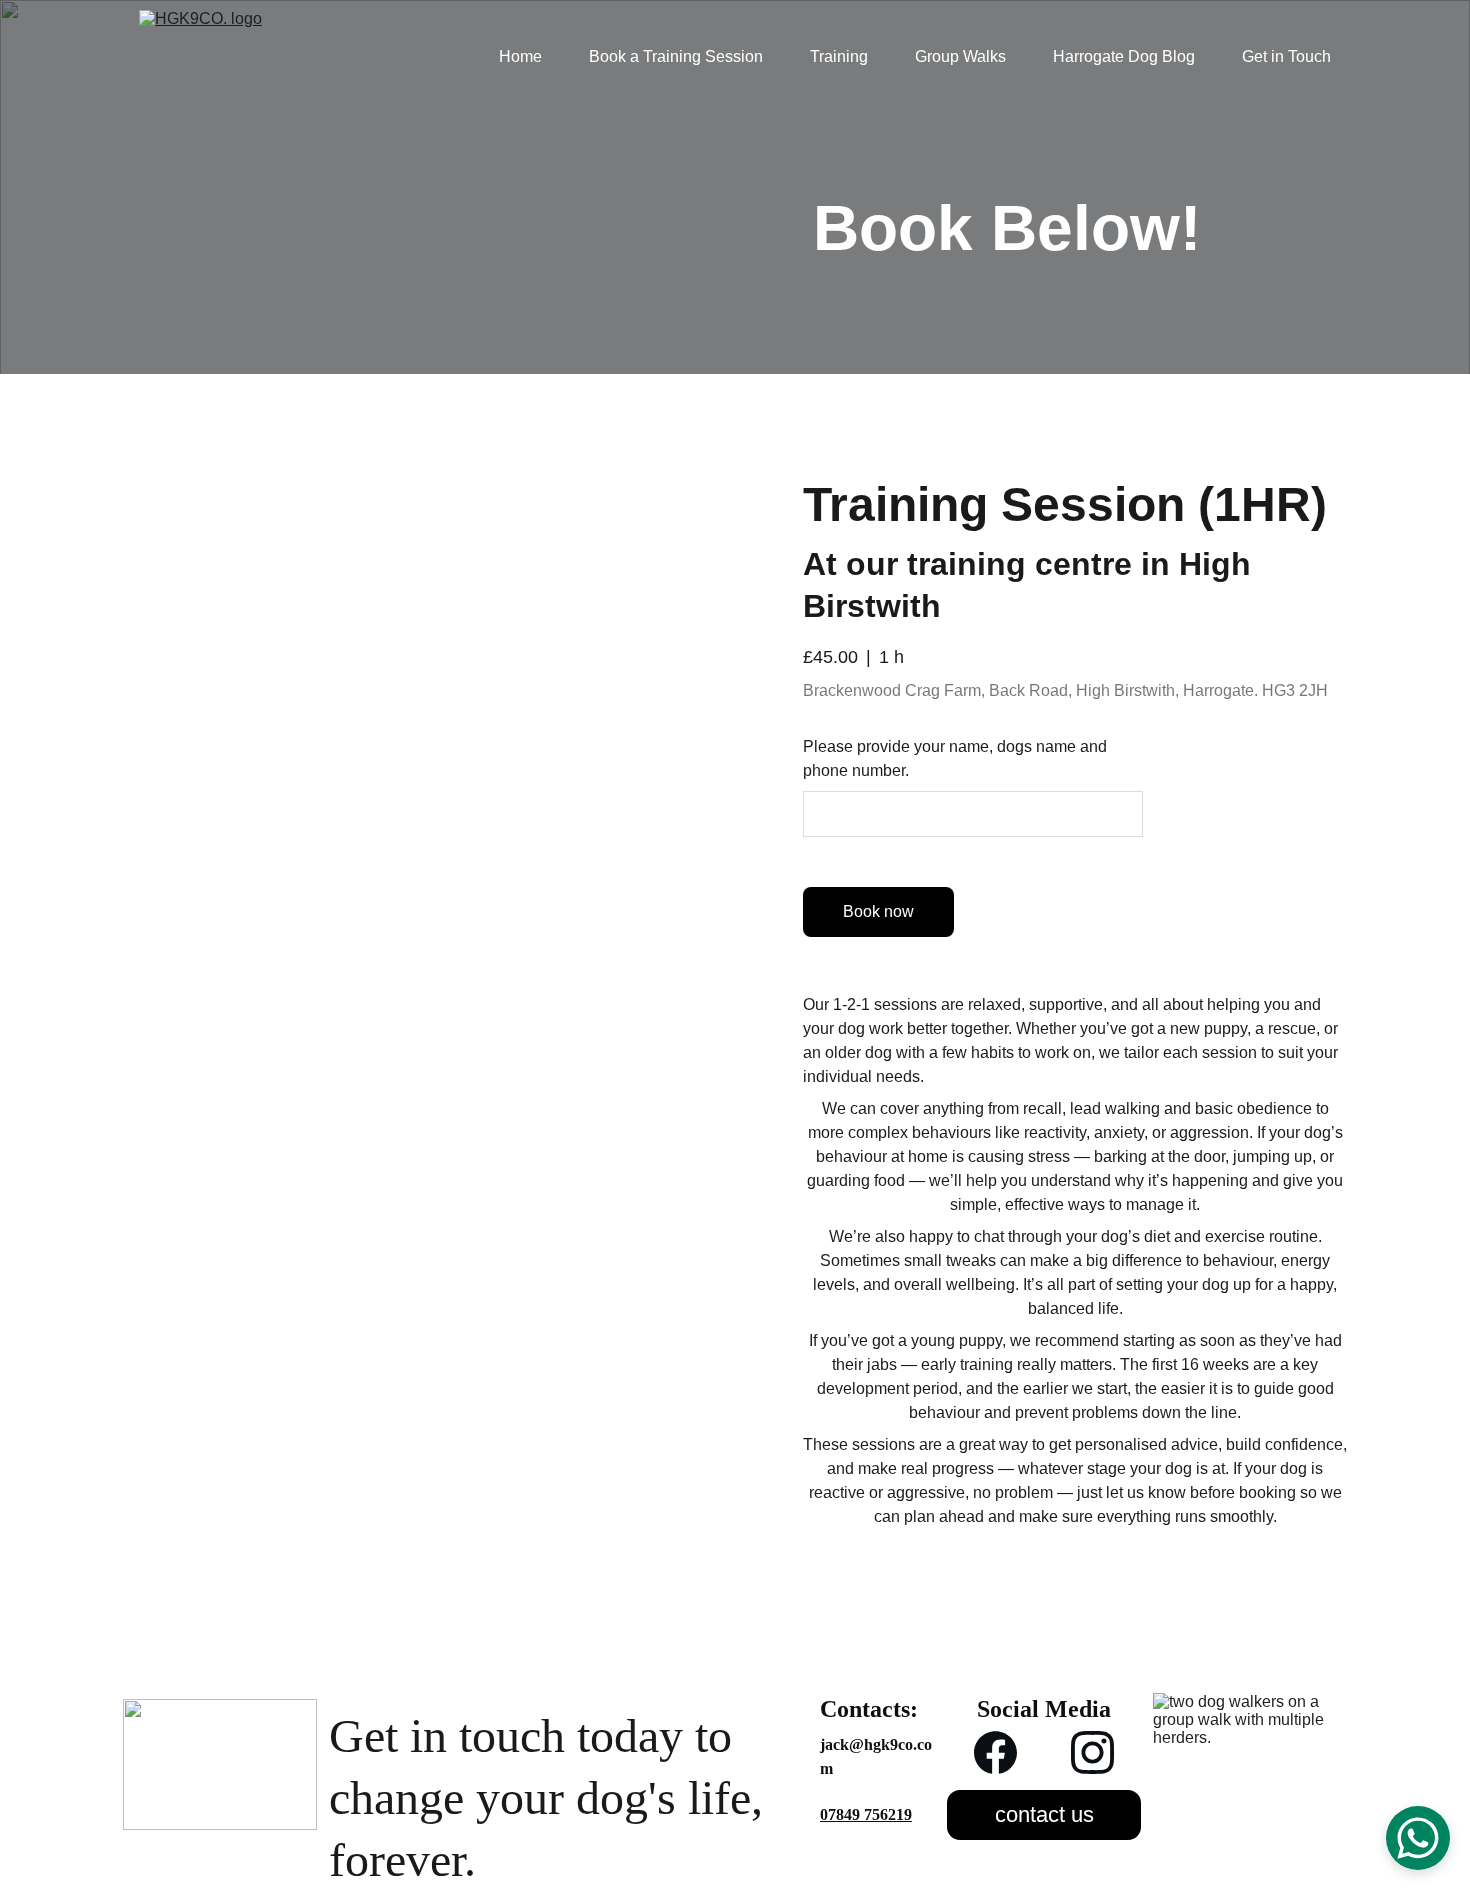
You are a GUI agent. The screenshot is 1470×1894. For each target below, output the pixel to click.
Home (520, 56)
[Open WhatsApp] (1418, 1838)
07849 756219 (866, 1814)
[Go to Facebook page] (995, 1752)
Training (839, 56)
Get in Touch (1286, 56)
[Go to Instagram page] (1092, 1752)
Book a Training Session (676, 56)
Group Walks (960, 56)
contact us (1044, 1814)
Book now (878, 911)
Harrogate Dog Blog (1124, 56)
